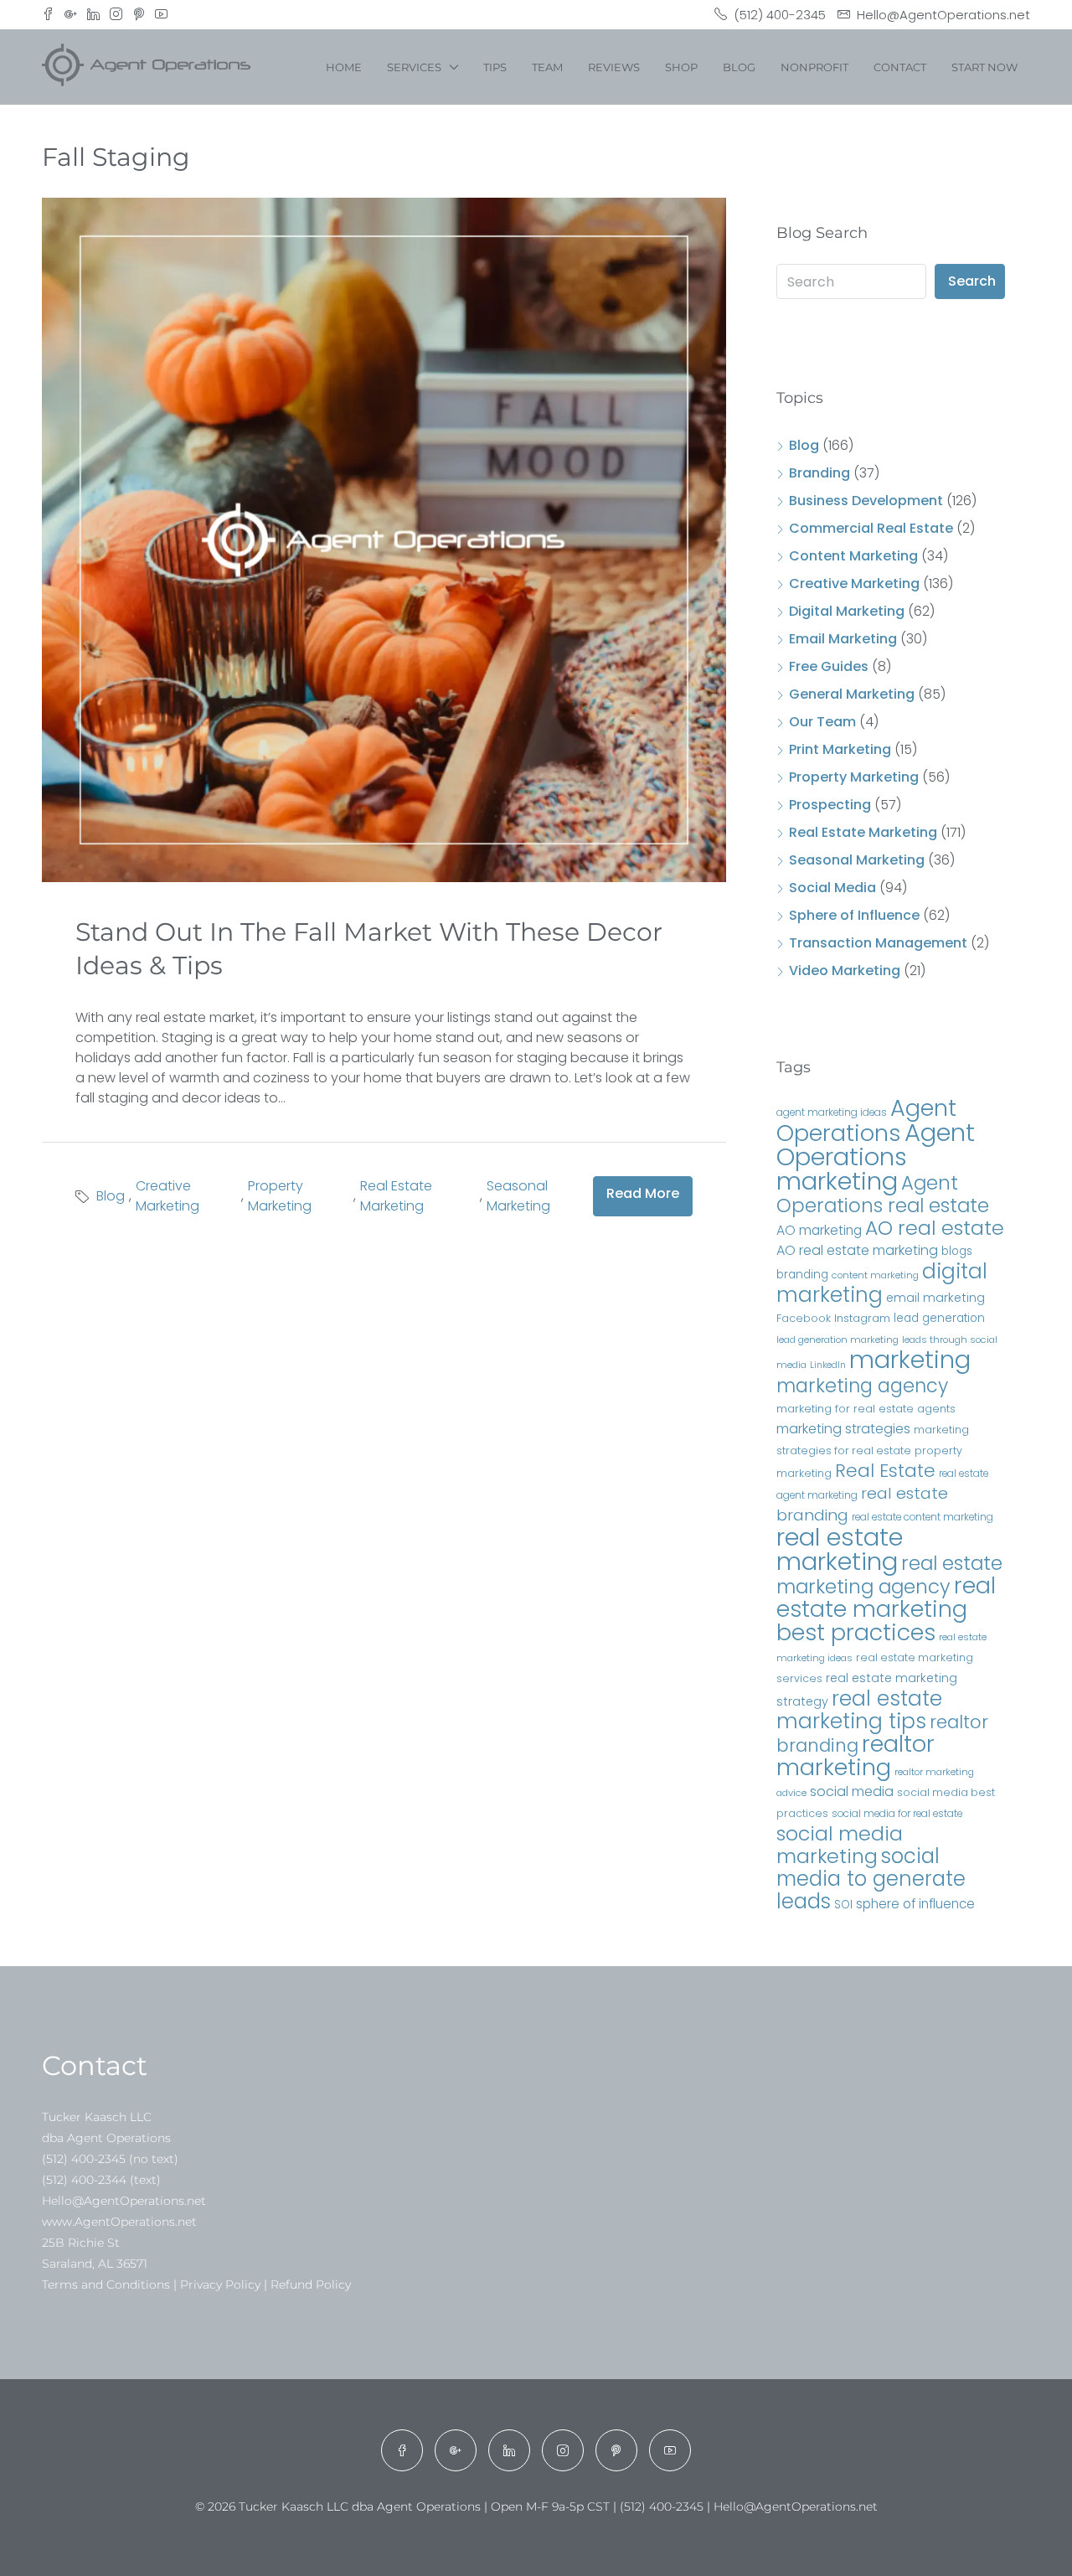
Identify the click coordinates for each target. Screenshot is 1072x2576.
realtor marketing (856, 1755)
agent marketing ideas (832, 1112)
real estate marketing (840, 1549)
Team (547, 67)
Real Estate (885, 1471)
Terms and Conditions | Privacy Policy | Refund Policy (196, 2284)
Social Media (832, 888)
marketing (910, 1360)
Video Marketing (845, 971)
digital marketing (882, 1283)
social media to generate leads (871, 1879)
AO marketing (819, 1230)
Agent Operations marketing (876, 1156)
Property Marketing (280, 1196)
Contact (900, 67)
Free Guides (829, 666)
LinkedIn (828, 1365)
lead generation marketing (837, 1340)
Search (972, 281)
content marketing (875, 1275)
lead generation (939, 1318)
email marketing (935, 1298)
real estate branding (862, 1504)
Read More (643, 1193)
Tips (495, 67)
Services (414, 67)
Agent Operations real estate (883, 1194)
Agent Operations (866, 1120)
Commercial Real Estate (871, 528)
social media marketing (840, 1845)
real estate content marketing (923, 1517)
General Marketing (852, 694)
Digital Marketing (847, 611)
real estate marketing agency (889, 1575)
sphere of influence (915, 1904)
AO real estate (935, 1228)
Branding (819, 473)
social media (852, 1791)
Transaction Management (878, 943)
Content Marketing (853, 556)
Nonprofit (814, 67)
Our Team (822, 722)
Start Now (984, 67)
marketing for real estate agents (866, 1409)
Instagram (862, 1318)
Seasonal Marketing (518, 1196)
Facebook (804, 1318)
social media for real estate (897, 1813)
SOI (843, 1905)
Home (344, 67)
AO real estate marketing (857, 1250)
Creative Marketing (167, 1196)
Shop (681, 67)
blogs (957, 1251)
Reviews (614, 67)
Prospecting (830, 805)
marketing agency (862, 1386)
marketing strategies (843, 1429)
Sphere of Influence (854, 915)
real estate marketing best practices (886, 1609)
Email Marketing (843, 639)
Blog (739, 67)
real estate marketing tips (859, 1710)
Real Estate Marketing (396, 1196)
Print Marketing (840, 749)
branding (802, 1275)
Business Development (866, 501)
